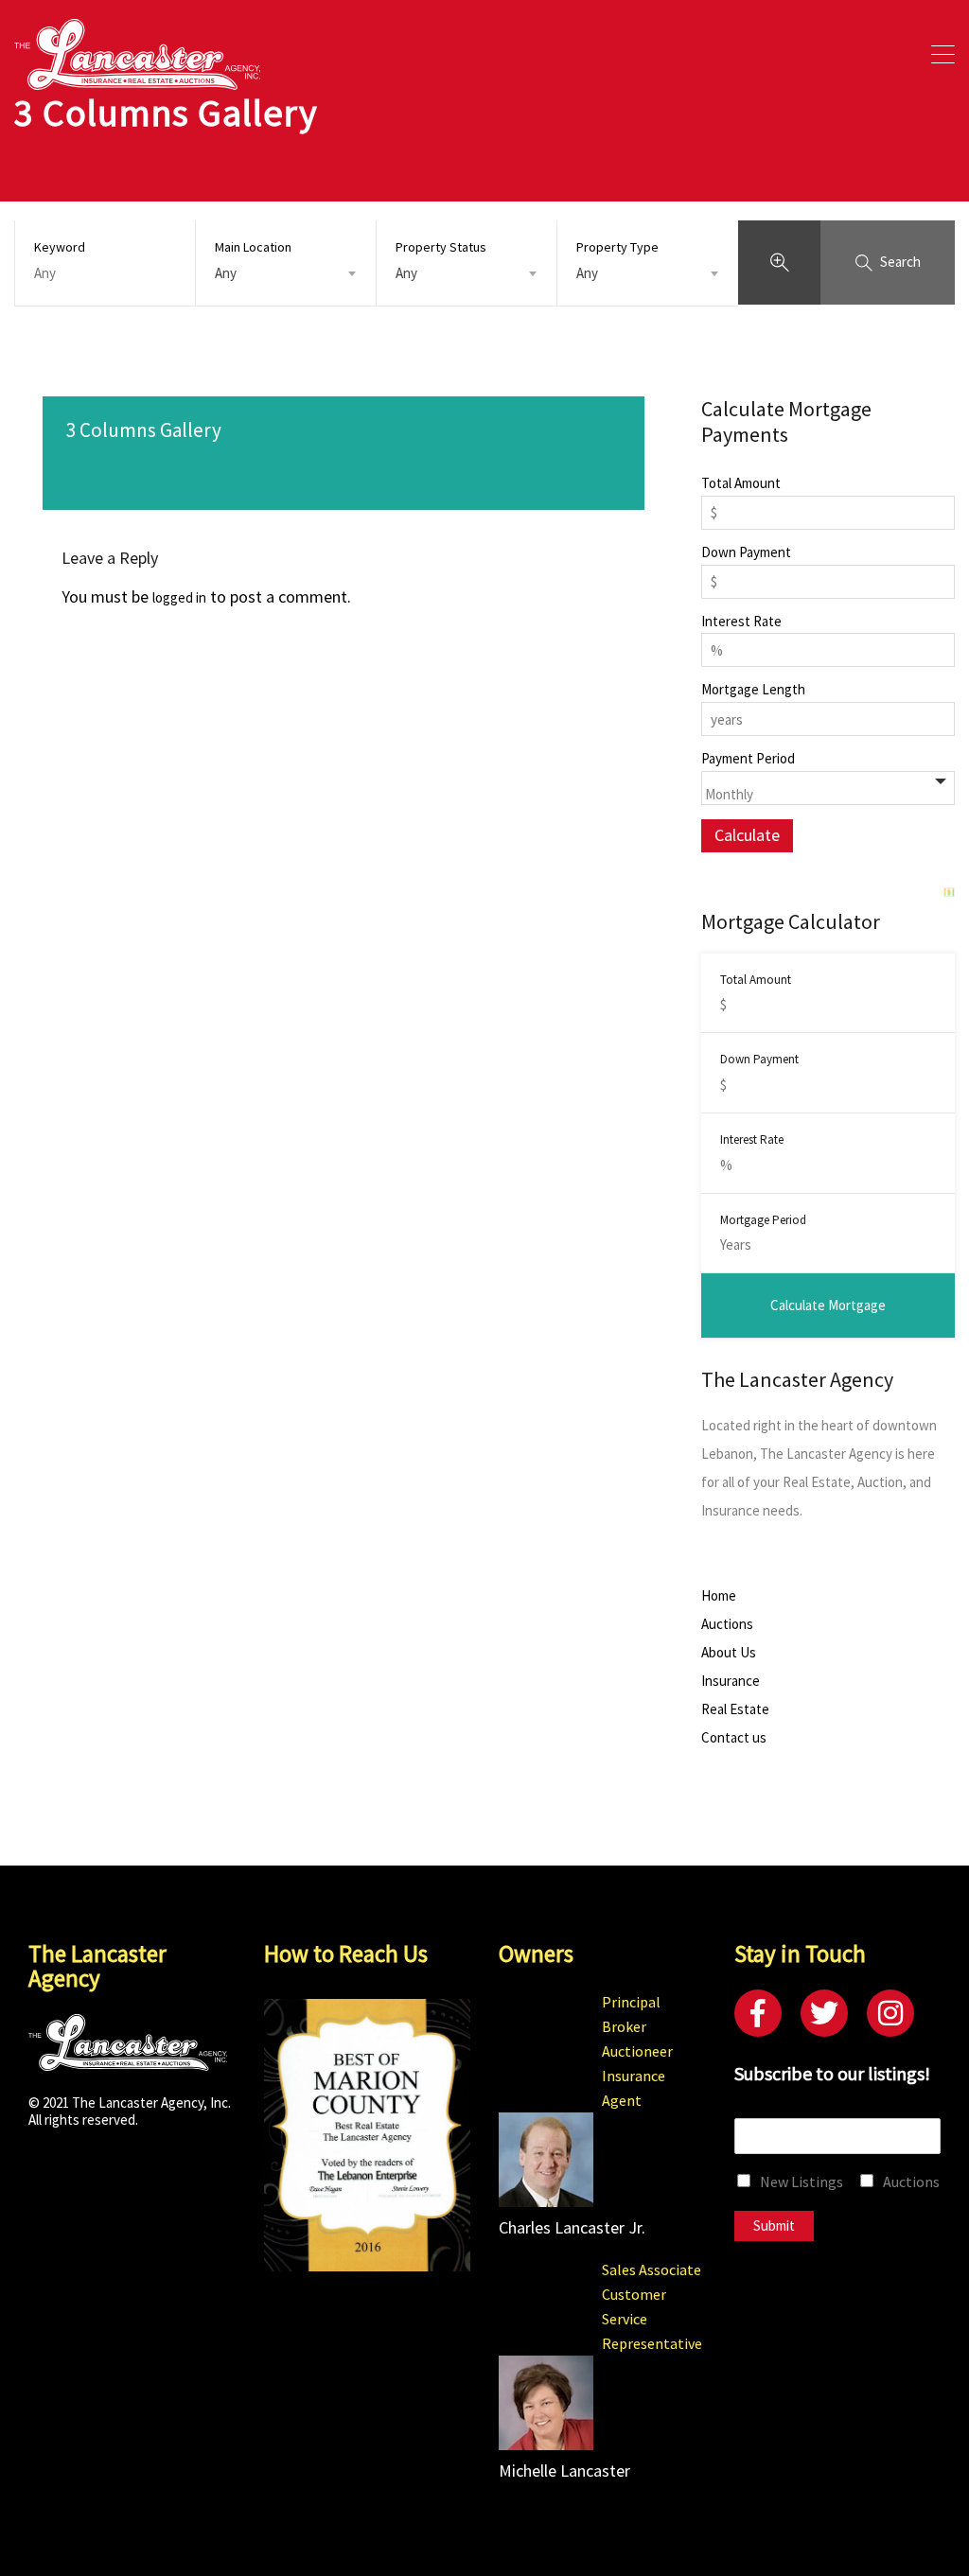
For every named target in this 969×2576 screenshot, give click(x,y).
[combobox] (286, 273)
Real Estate (735, 1709)
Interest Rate (741, 622)
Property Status (441, 247)
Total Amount (741, 483)
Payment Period (748, 759)
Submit (774, 2226)
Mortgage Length (753, 690)
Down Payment (746, 552)
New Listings (802, 2182)
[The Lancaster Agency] (137, 81)
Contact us (734, 1738)
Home (719, 1596)
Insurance (731, 1681)
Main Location (253, 247)
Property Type (617, 247)
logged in (179, 597)
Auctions (727, 1624)
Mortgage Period (763, 1220)
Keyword (60, 247)
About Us (729, 1653)
